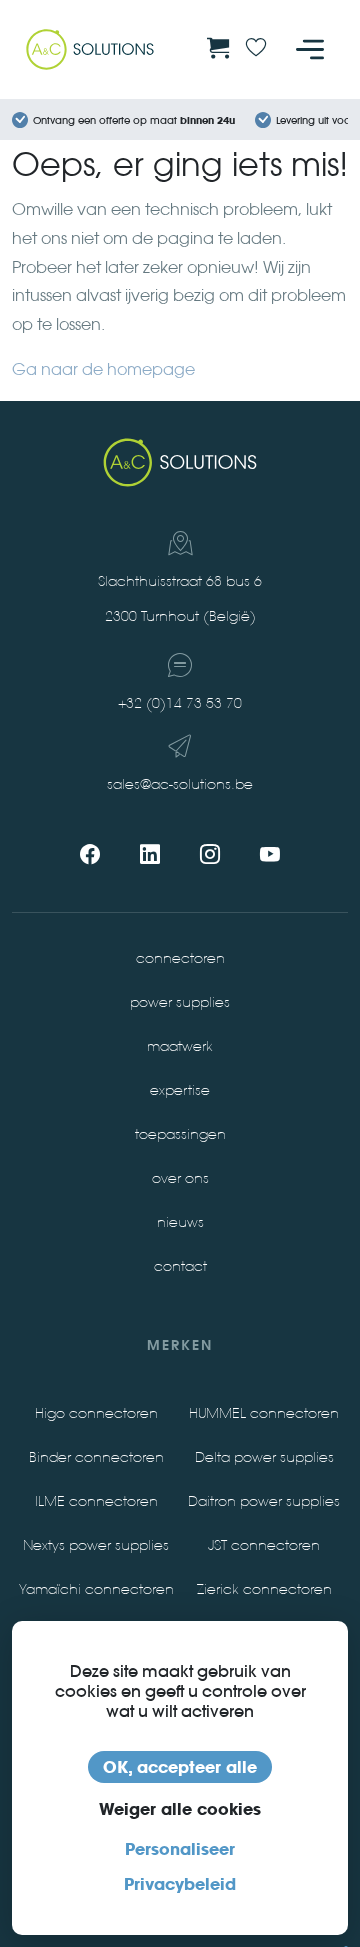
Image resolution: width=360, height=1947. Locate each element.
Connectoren (180, 958)
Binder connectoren (96, 1457)
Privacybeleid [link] (180, 1884)
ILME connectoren (96, 1501)
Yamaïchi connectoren (96, 1589)
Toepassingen (180, 1134)
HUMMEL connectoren (264, 1413)
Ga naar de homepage (103, 369)
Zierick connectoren (264, 1589)
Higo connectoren (96, 1413)
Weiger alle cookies (180, 1809)
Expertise (180, 1090)
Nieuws (180, 1222)
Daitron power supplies (264, 1501)
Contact (180, 1266)
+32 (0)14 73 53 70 (180, 703)
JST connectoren (264, 1545)
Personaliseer (180, 1849)
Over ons (180, 1178)
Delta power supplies (264, 1457)
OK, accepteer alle (180, 1767)
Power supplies (180, 1002)
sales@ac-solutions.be (180, 784)
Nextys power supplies (96, 1545)
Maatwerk (180, 1046)
